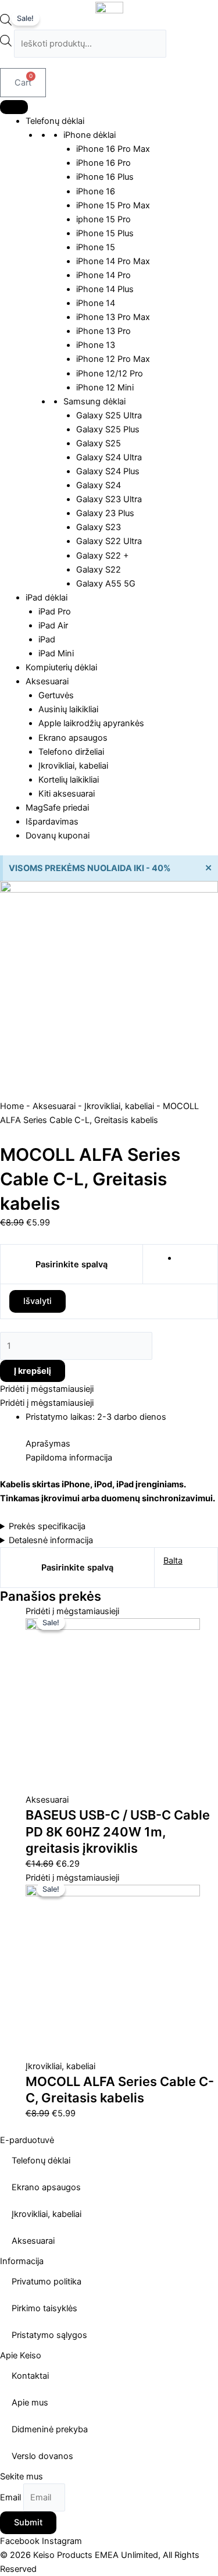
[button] (47, 1389)
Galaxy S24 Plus (108, 471)
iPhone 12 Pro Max (113, 359)
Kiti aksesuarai (67, 794)
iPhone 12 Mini (105, 388)
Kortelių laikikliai (69, 780)
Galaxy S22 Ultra (109, 541)
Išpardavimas (52, 822)
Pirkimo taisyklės (44, 2308)
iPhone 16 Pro (103, 163)
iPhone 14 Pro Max (113, 261)
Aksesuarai (47, 681)
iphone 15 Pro (103, 219)
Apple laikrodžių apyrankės (91, 723)
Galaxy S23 (99, 527)
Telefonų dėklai (55, 121)
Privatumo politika (47, 2282)
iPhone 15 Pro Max (113, 205)
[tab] (122, 1444)
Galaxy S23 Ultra (109, 499)
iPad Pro (55, 612)
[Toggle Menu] (14, 107)
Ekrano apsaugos (73, 738)
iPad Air (53, 626)
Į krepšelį (33, 1371)
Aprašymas (48, 1444)
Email (12, 2497)
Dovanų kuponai (58, 836)
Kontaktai (30, 2376)
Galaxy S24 (99, 485)
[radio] (193, 1258)
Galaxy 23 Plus (105, 513)
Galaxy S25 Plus (108, 429)
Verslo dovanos (42, 2456)
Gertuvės (56, 695)
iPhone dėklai (90, 135)
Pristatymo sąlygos (49, 2335)
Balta (173, 1561)
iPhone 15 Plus (105, 233)
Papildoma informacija (69, 1458)
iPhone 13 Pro (103, 331)
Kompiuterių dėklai (61, 667)
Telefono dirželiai (71, 752)
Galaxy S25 (99, 443)
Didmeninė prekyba (50, 2429)
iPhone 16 (96, 191)
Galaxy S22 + (103, 556)
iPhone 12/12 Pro (110, 374)
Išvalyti (37, 1301)
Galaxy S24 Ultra (109, 457)
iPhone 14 (96, 303)
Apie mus (30, 2403)
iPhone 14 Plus (105, 289)
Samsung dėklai (94, 401)
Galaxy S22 (99, 570)
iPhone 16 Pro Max (113, 149)
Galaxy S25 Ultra (109, 415)
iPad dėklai (47, 598)
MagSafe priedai (57, 808)
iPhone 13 (96, 345)
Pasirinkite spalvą (72, 1264)
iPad (47, 639)
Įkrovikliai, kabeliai (73, 766)
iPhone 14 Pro (103, 275)
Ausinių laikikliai (68, 709)
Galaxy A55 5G (106, 584)
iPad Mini (56, 653)
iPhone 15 (96, 247)
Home (12, 1106)
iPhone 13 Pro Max (113, 317)
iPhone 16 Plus (105, 177)
